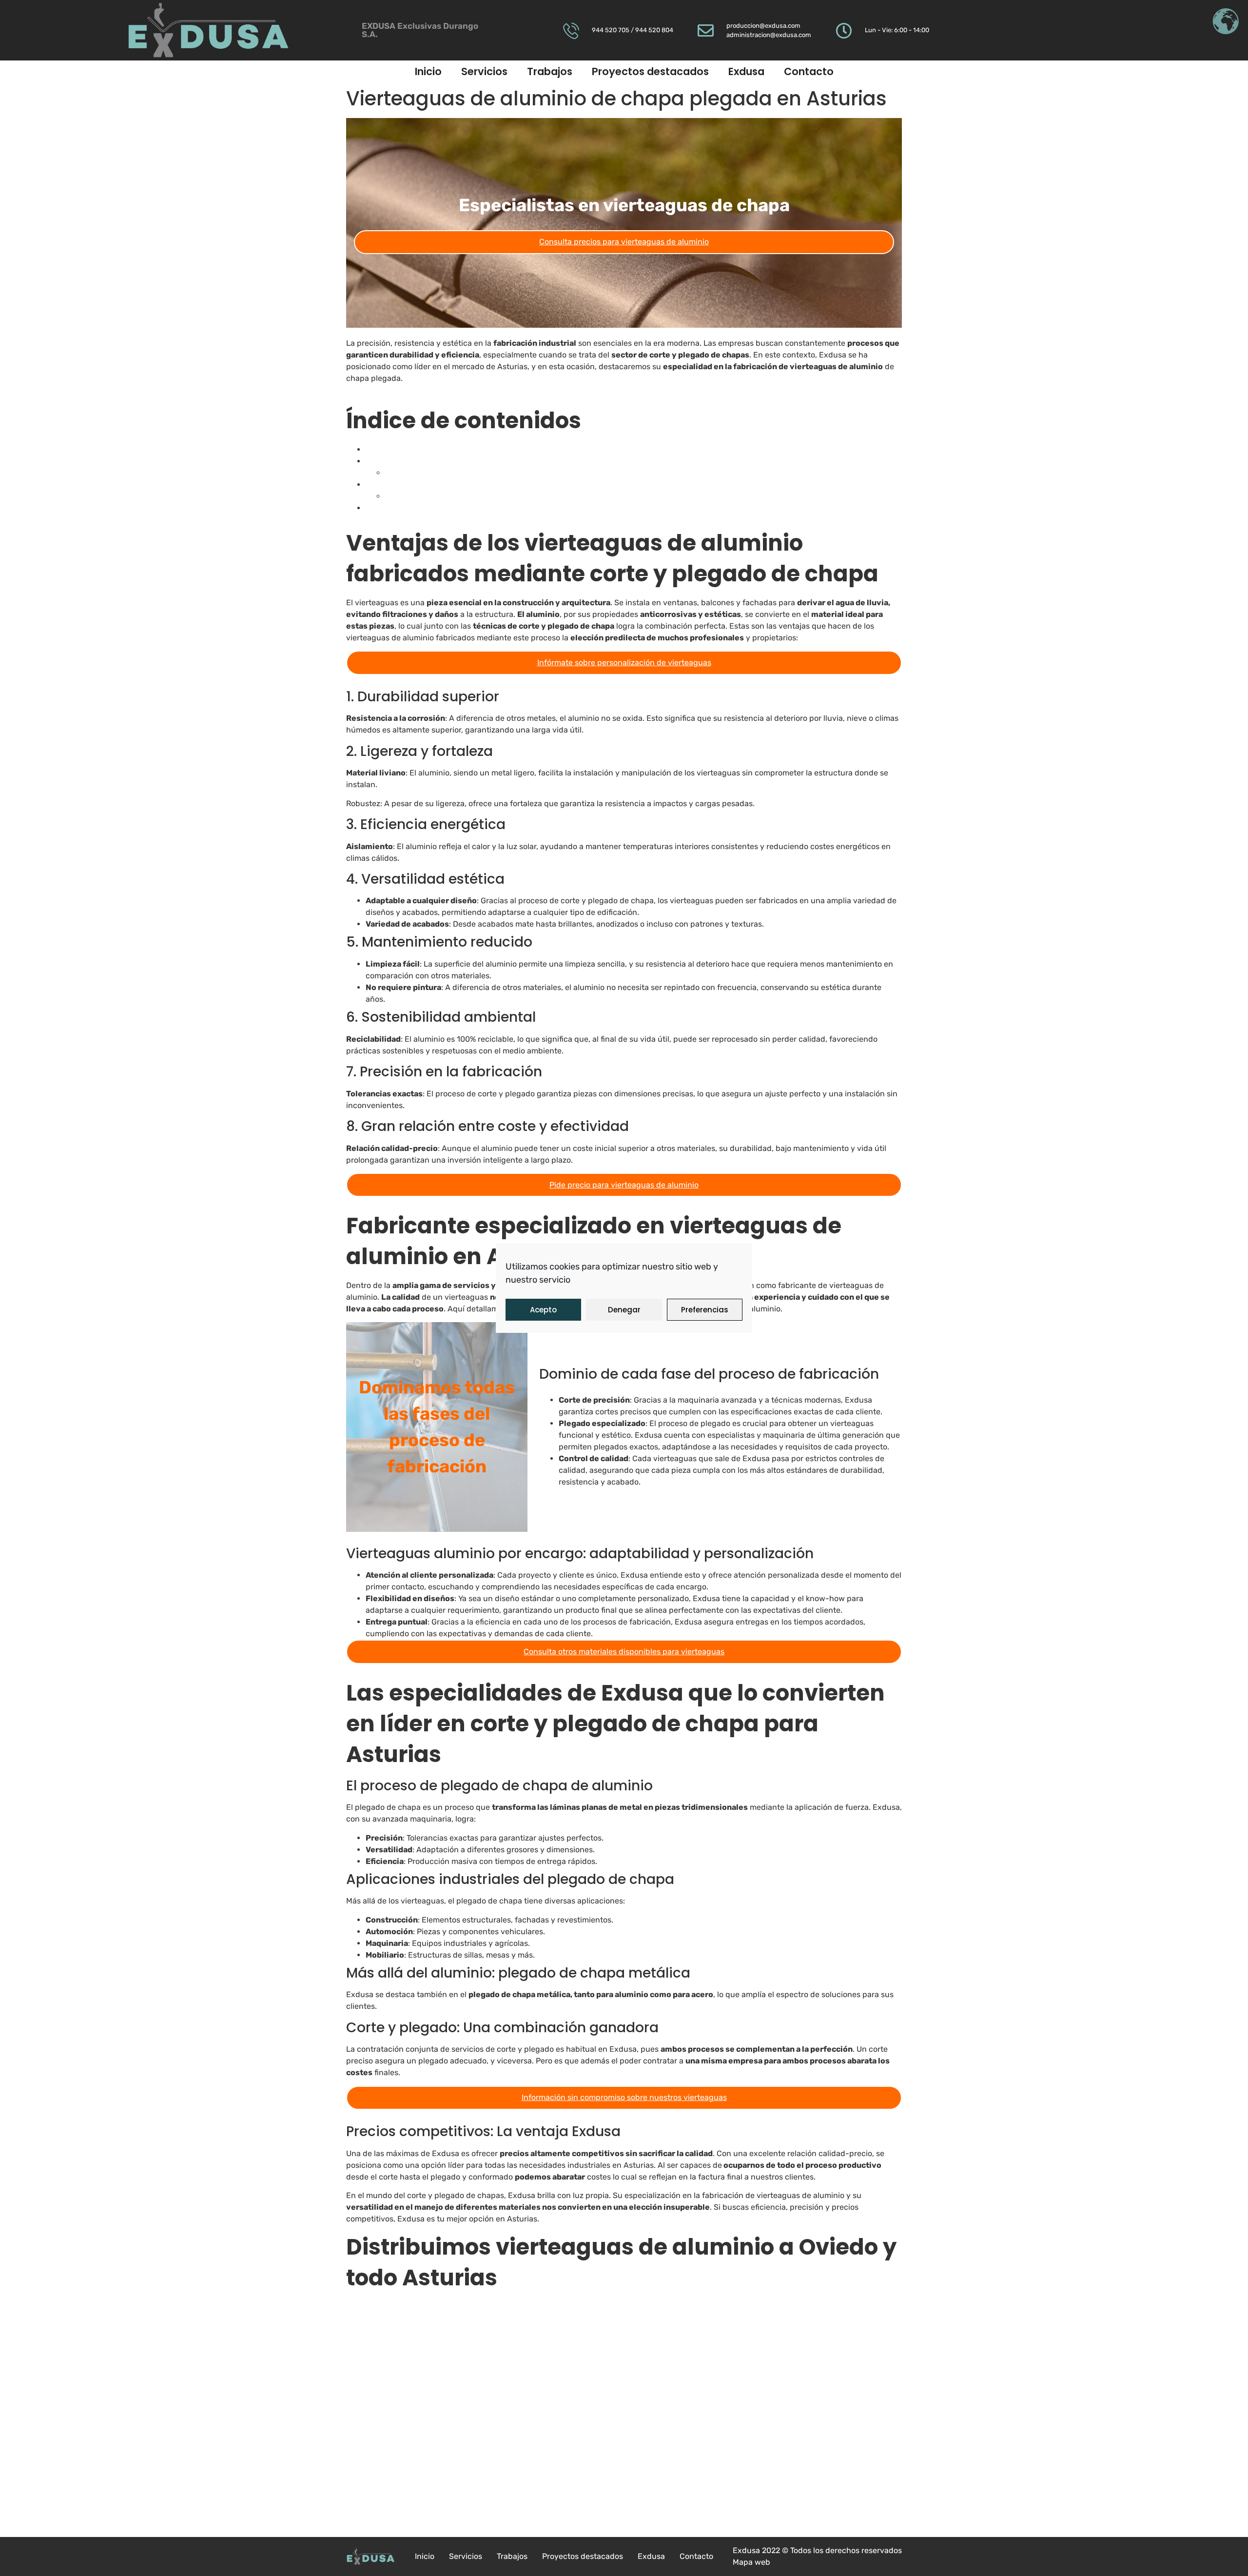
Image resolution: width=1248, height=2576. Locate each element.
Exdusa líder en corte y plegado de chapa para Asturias (467, 485)
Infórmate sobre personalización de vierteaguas (624, 663)
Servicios (484, 71)
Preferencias (705, 1310)
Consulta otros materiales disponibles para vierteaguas (624, 1652)
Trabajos (550, 71)
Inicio (428, 71)
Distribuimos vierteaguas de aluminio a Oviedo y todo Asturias (479, 508)
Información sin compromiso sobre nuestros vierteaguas (624, 2097)
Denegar (624, 1310)
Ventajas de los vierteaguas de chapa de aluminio (456, 449)
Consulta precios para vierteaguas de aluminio (624, 242)
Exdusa (746, 71)
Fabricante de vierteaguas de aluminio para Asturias (461, 461)
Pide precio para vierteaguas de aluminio (624, 1185)
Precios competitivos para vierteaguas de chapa (473, 496)
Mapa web (751, 2562)
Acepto (543, 1310)
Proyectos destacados (650, 71)
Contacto (809, 71)
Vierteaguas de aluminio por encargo (452, 473)
